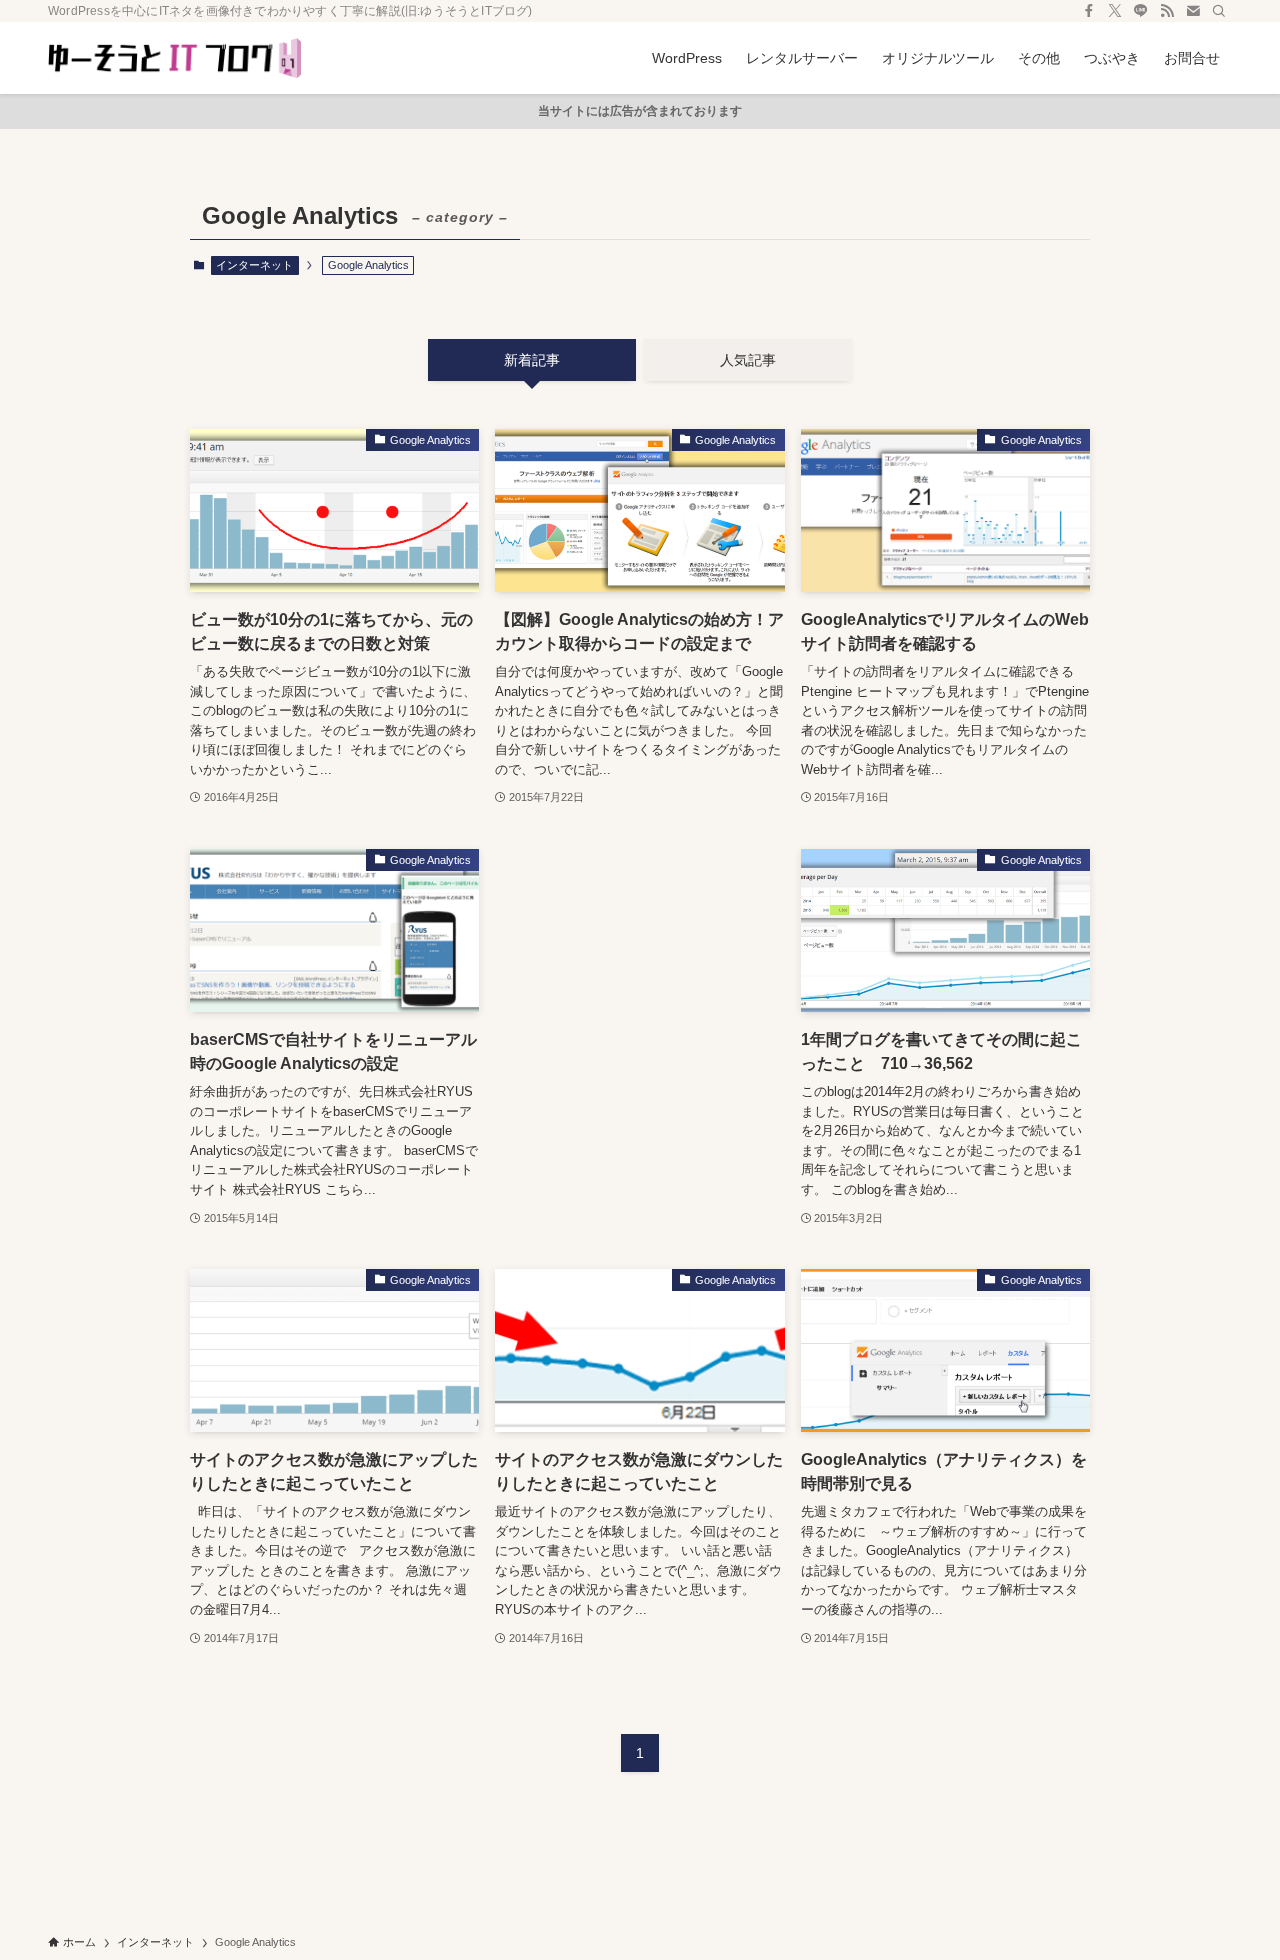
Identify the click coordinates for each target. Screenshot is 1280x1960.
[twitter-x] (1115, 11)
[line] (1141, 11)
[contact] (1193, 11)
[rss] (1167, 11)
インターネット (254, 265)
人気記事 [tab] (748, 360)
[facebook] (1089, 11)
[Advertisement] (639, 1008)
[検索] (1219, 11)
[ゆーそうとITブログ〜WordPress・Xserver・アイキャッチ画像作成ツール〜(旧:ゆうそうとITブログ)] (174, 58)
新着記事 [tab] (532, 360)
